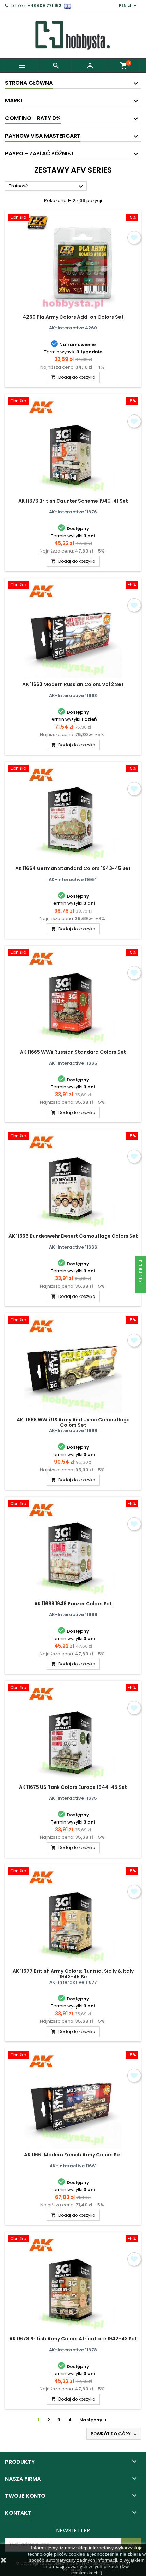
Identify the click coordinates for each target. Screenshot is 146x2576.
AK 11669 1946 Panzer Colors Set (73, 1604)
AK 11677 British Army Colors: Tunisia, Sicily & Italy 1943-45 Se (73, 1974)
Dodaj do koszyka (73, 377)
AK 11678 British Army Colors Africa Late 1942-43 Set (73, 2339)
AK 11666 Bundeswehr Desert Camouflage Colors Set (73, 1236)
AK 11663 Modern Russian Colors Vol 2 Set (73, 684)
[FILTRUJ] (141, 1288)
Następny (94, 2420)
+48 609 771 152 (44, 6)
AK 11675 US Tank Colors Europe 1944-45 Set (73, 1787)
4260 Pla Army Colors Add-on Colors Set (73, 317)
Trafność (47, 186)
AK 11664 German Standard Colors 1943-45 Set (73, 868)
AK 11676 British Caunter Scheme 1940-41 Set (73, 501)
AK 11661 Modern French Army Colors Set (73, 2155)
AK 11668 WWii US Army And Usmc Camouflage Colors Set (73, 1422)
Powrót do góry (114, 2434)
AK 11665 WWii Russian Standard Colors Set (73, 1052)
